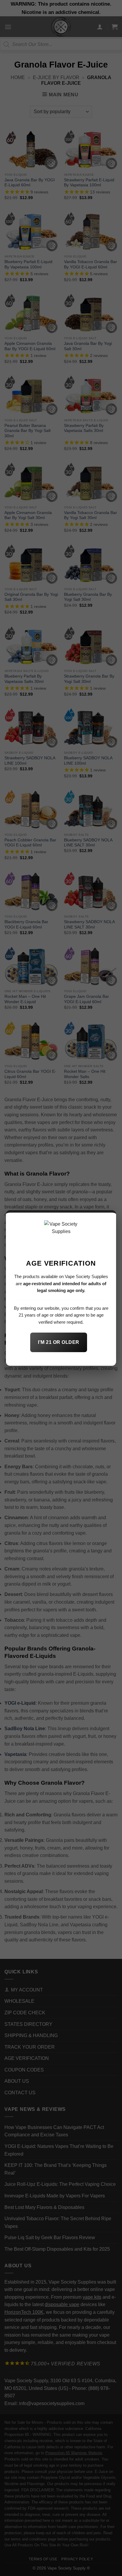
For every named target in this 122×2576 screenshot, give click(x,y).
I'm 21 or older (58, 1342)
